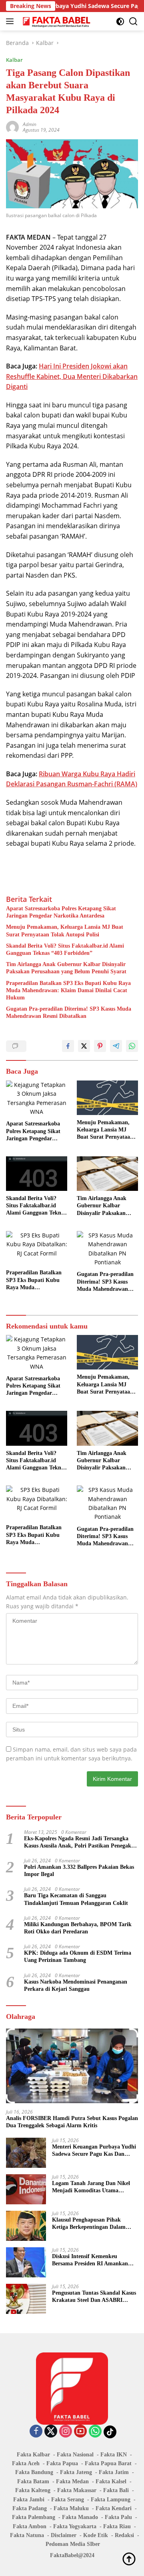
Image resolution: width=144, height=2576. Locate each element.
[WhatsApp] (95, 2432)
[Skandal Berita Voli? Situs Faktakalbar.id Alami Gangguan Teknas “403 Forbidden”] (37, 1174)
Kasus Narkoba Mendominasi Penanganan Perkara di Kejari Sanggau (76, 1985)
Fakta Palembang (34, 2517)
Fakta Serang (68, 2500)
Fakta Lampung (111, 2500)
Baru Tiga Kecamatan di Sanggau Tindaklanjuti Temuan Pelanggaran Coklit (76, 1899)
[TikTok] (110, 2432)
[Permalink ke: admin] (12, 126)
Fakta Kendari (114, 2508)
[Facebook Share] (68, 1046)
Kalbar (14, 60)
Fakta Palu (118, 2517)
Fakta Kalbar (33, 2455)
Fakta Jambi (29, 2500)
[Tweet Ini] (84, 1046)
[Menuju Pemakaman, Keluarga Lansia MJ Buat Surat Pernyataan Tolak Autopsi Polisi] (107, 1098)
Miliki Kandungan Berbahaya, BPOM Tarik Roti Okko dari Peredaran (78, 1928)
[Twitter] (51, 2432)
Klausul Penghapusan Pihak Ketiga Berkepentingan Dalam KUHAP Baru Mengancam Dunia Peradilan (93, 2224)
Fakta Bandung (34, 2472)
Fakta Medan (72, 2481)
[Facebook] (36, 2432)
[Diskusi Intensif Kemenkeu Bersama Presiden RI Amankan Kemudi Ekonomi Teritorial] (26, 2262)
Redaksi (124, 2535)
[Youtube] (80, 2432)
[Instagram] (66, 2432)
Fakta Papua (62, 2463)
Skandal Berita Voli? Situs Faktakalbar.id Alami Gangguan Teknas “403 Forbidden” (65, 949)
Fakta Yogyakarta (75, 2526)
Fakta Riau (117, 2526)
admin (30, 124)
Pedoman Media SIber (73, 2544)
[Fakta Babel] (56, 21)
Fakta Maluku (71, 2508)
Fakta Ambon (30, 2526)
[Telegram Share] (116, 1046)
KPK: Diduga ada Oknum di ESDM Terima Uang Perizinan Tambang (78, 1956)
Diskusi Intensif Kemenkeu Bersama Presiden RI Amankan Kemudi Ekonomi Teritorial (90, 2260)
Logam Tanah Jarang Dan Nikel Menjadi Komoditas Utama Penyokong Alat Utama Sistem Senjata (91, 2187)
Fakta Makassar (77, 2490)
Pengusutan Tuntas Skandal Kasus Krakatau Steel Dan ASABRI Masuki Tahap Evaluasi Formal (94, 2297)
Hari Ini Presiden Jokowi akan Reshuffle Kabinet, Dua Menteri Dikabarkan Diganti (72, 376)
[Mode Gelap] (120, 21)
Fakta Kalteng (33, 2490)
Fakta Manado (80, 2517)
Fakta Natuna (27, 2535)
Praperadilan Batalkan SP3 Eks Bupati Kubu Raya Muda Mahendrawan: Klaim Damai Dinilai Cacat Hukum (68, 990)
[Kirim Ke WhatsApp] (132, 1046)
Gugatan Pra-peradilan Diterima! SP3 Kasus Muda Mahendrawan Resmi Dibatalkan (69, 1012)
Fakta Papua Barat (108, 2463)
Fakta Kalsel (111, 2481)
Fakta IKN (114, 2455)
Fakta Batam (33, 2481)
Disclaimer (64, 2535)
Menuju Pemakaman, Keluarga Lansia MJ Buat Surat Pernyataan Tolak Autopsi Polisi (65, 931)
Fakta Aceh (26, 2463)
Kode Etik (96, 2535)
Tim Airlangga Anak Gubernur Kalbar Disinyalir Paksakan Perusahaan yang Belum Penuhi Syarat (66, 968)
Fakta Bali (116, 2490)
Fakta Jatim (114, 2472)
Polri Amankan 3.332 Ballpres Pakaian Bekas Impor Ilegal (79, 1871)
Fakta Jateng (76, 2472)
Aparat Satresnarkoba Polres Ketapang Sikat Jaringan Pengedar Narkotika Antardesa (61, 912)
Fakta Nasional (75, 2455)
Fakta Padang (30, 2508)
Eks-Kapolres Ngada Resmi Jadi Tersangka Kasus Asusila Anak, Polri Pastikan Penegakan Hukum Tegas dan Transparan (81, 1842)
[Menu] (11, 21)
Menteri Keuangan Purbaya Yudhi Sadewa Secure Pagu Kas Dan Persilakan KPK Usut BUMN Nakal (94, 2151)
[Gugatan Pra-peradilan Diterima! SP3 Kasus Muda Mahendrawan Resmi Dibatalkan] (107, 1249)
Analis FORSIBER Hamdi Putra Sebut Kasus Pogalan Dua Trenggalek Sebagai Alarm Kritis (72, 2122)
